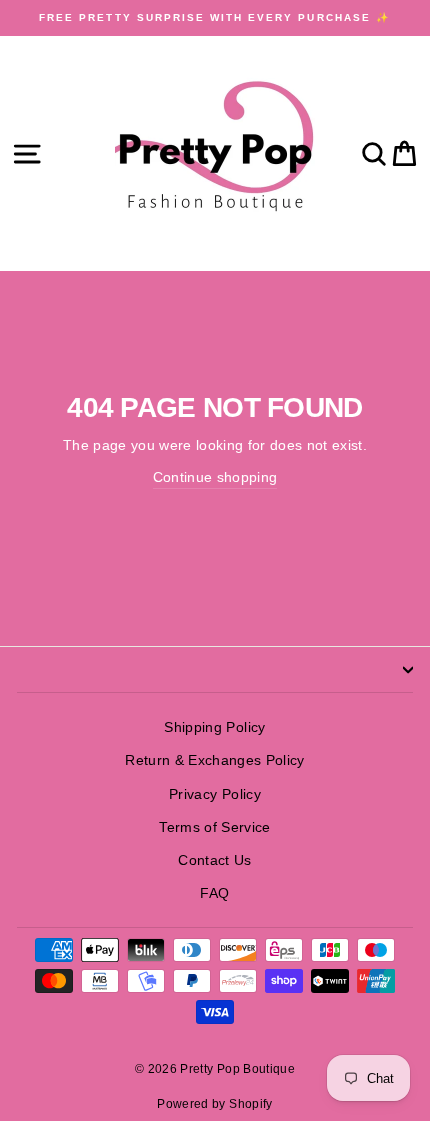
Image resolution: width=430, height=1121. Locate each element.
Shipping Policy (214, 727)
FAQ (214, 893)
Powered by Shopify (214, 1104)
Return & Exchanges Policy (215, 760)
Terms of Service (214, 827)
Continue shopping (215, 477)
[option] (215, 18)
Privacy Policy (215, 794)
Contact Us (214, 860)
